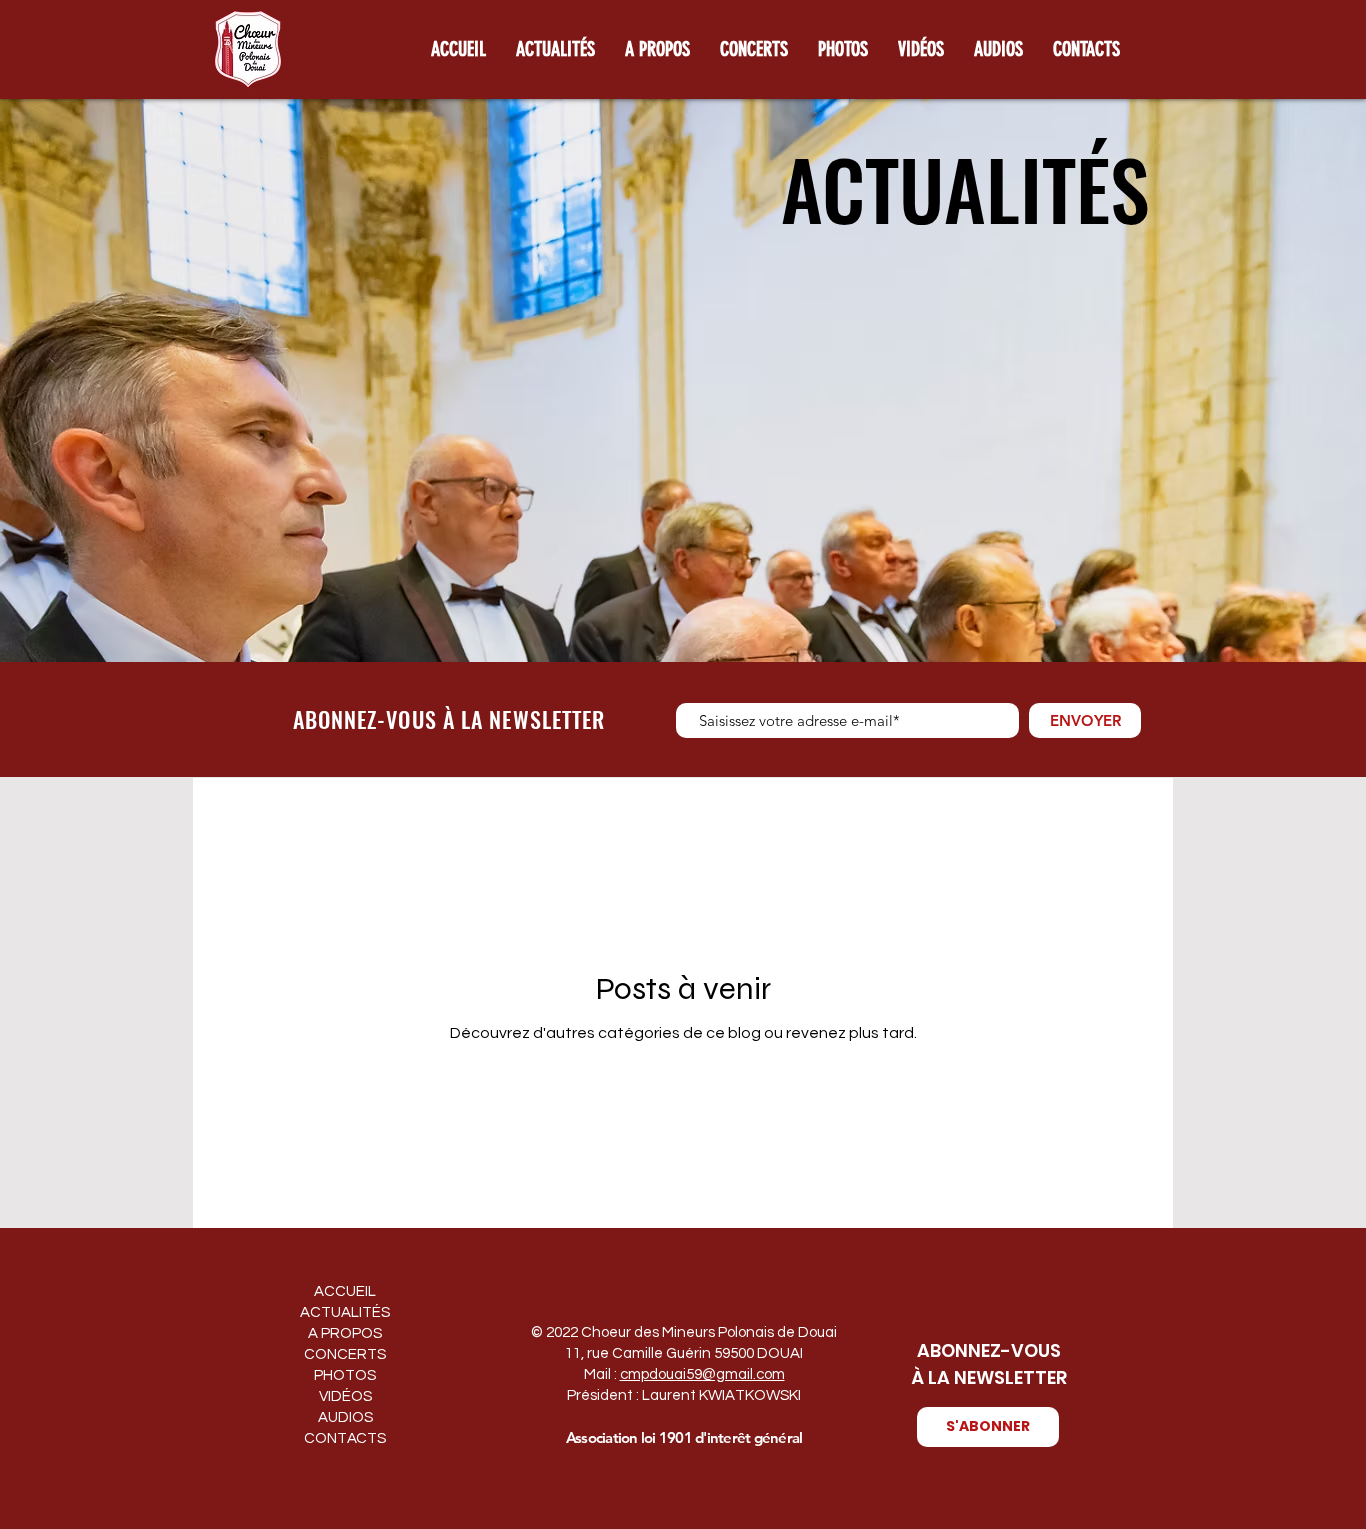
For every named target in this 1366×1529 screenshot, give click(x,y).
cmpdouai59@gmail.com (702, 1374)
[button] (988, 1427)
